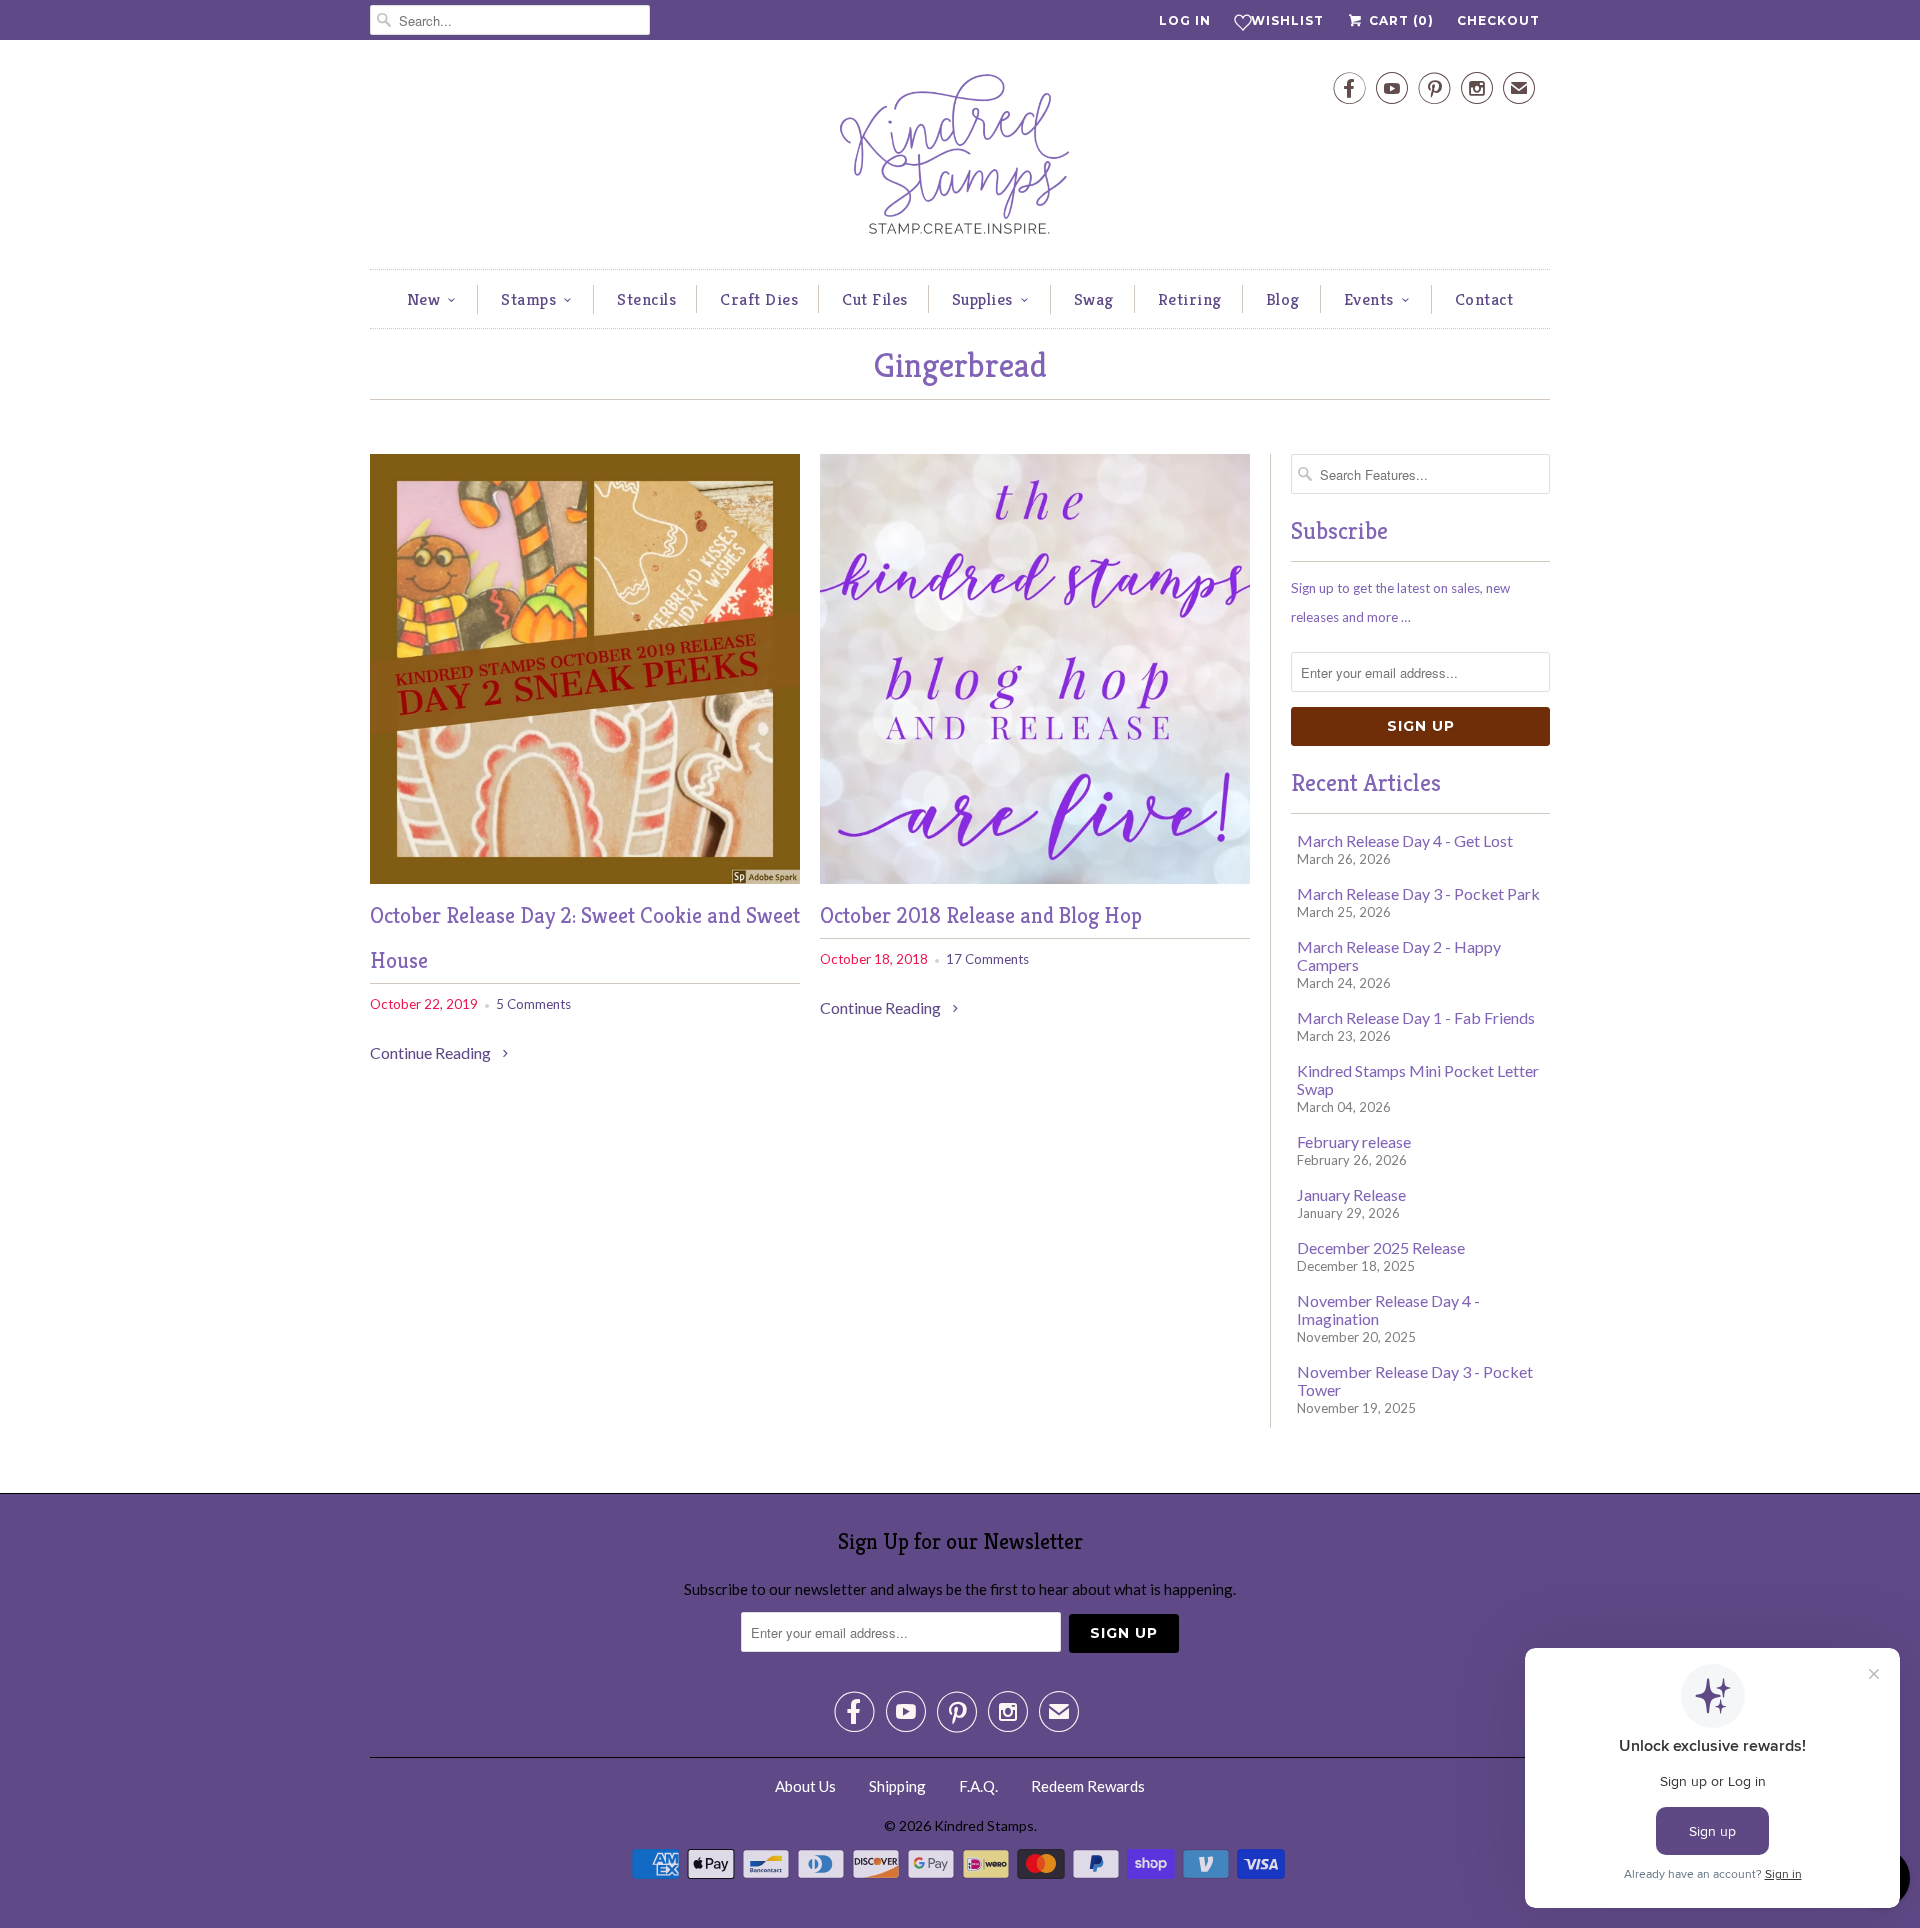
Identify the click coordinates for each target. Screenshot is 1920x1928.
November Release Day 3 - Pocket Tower (1415, 1380)
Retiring (1190, 299)
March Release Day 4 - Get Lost (1405, 840)
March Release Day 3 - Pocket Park (1418, 893)
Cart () (1399, 20)
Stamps (528, 299)
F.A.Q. (978, 1786)
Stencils (646, 299)
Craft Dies (759, 299)
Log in (1185, 20)
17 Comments (987, 959)
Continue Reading (432, 1052)
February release (1354, 1141)
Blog (1283, 299)
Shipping (897, 1786)
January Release (1351, 1194)
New (424, 299)
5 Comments (533, 1004)
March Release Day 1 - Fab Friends (1416, 1017)
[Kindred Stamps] (960, 159)
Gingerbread (960, 365)
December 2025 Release (1381, 1247)
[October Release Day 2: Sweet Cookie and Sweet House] (585, 877)
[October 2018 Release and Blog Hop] (1035, 877)
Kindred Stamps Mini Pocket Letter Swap (1418, 1079)
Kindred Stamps (984, 1825)
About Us (805, 1786)
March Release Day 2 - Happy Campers (1399, 955)
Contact (1484, 299)
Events (1369, 299)
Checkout (1498, 20)
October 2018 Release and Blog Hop (981, 915)
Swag (1094, 299)
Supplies (982, 299)
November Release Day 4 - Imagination (1388, 1309)
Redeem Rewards (1088, 1786)
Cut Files (875, 299)
